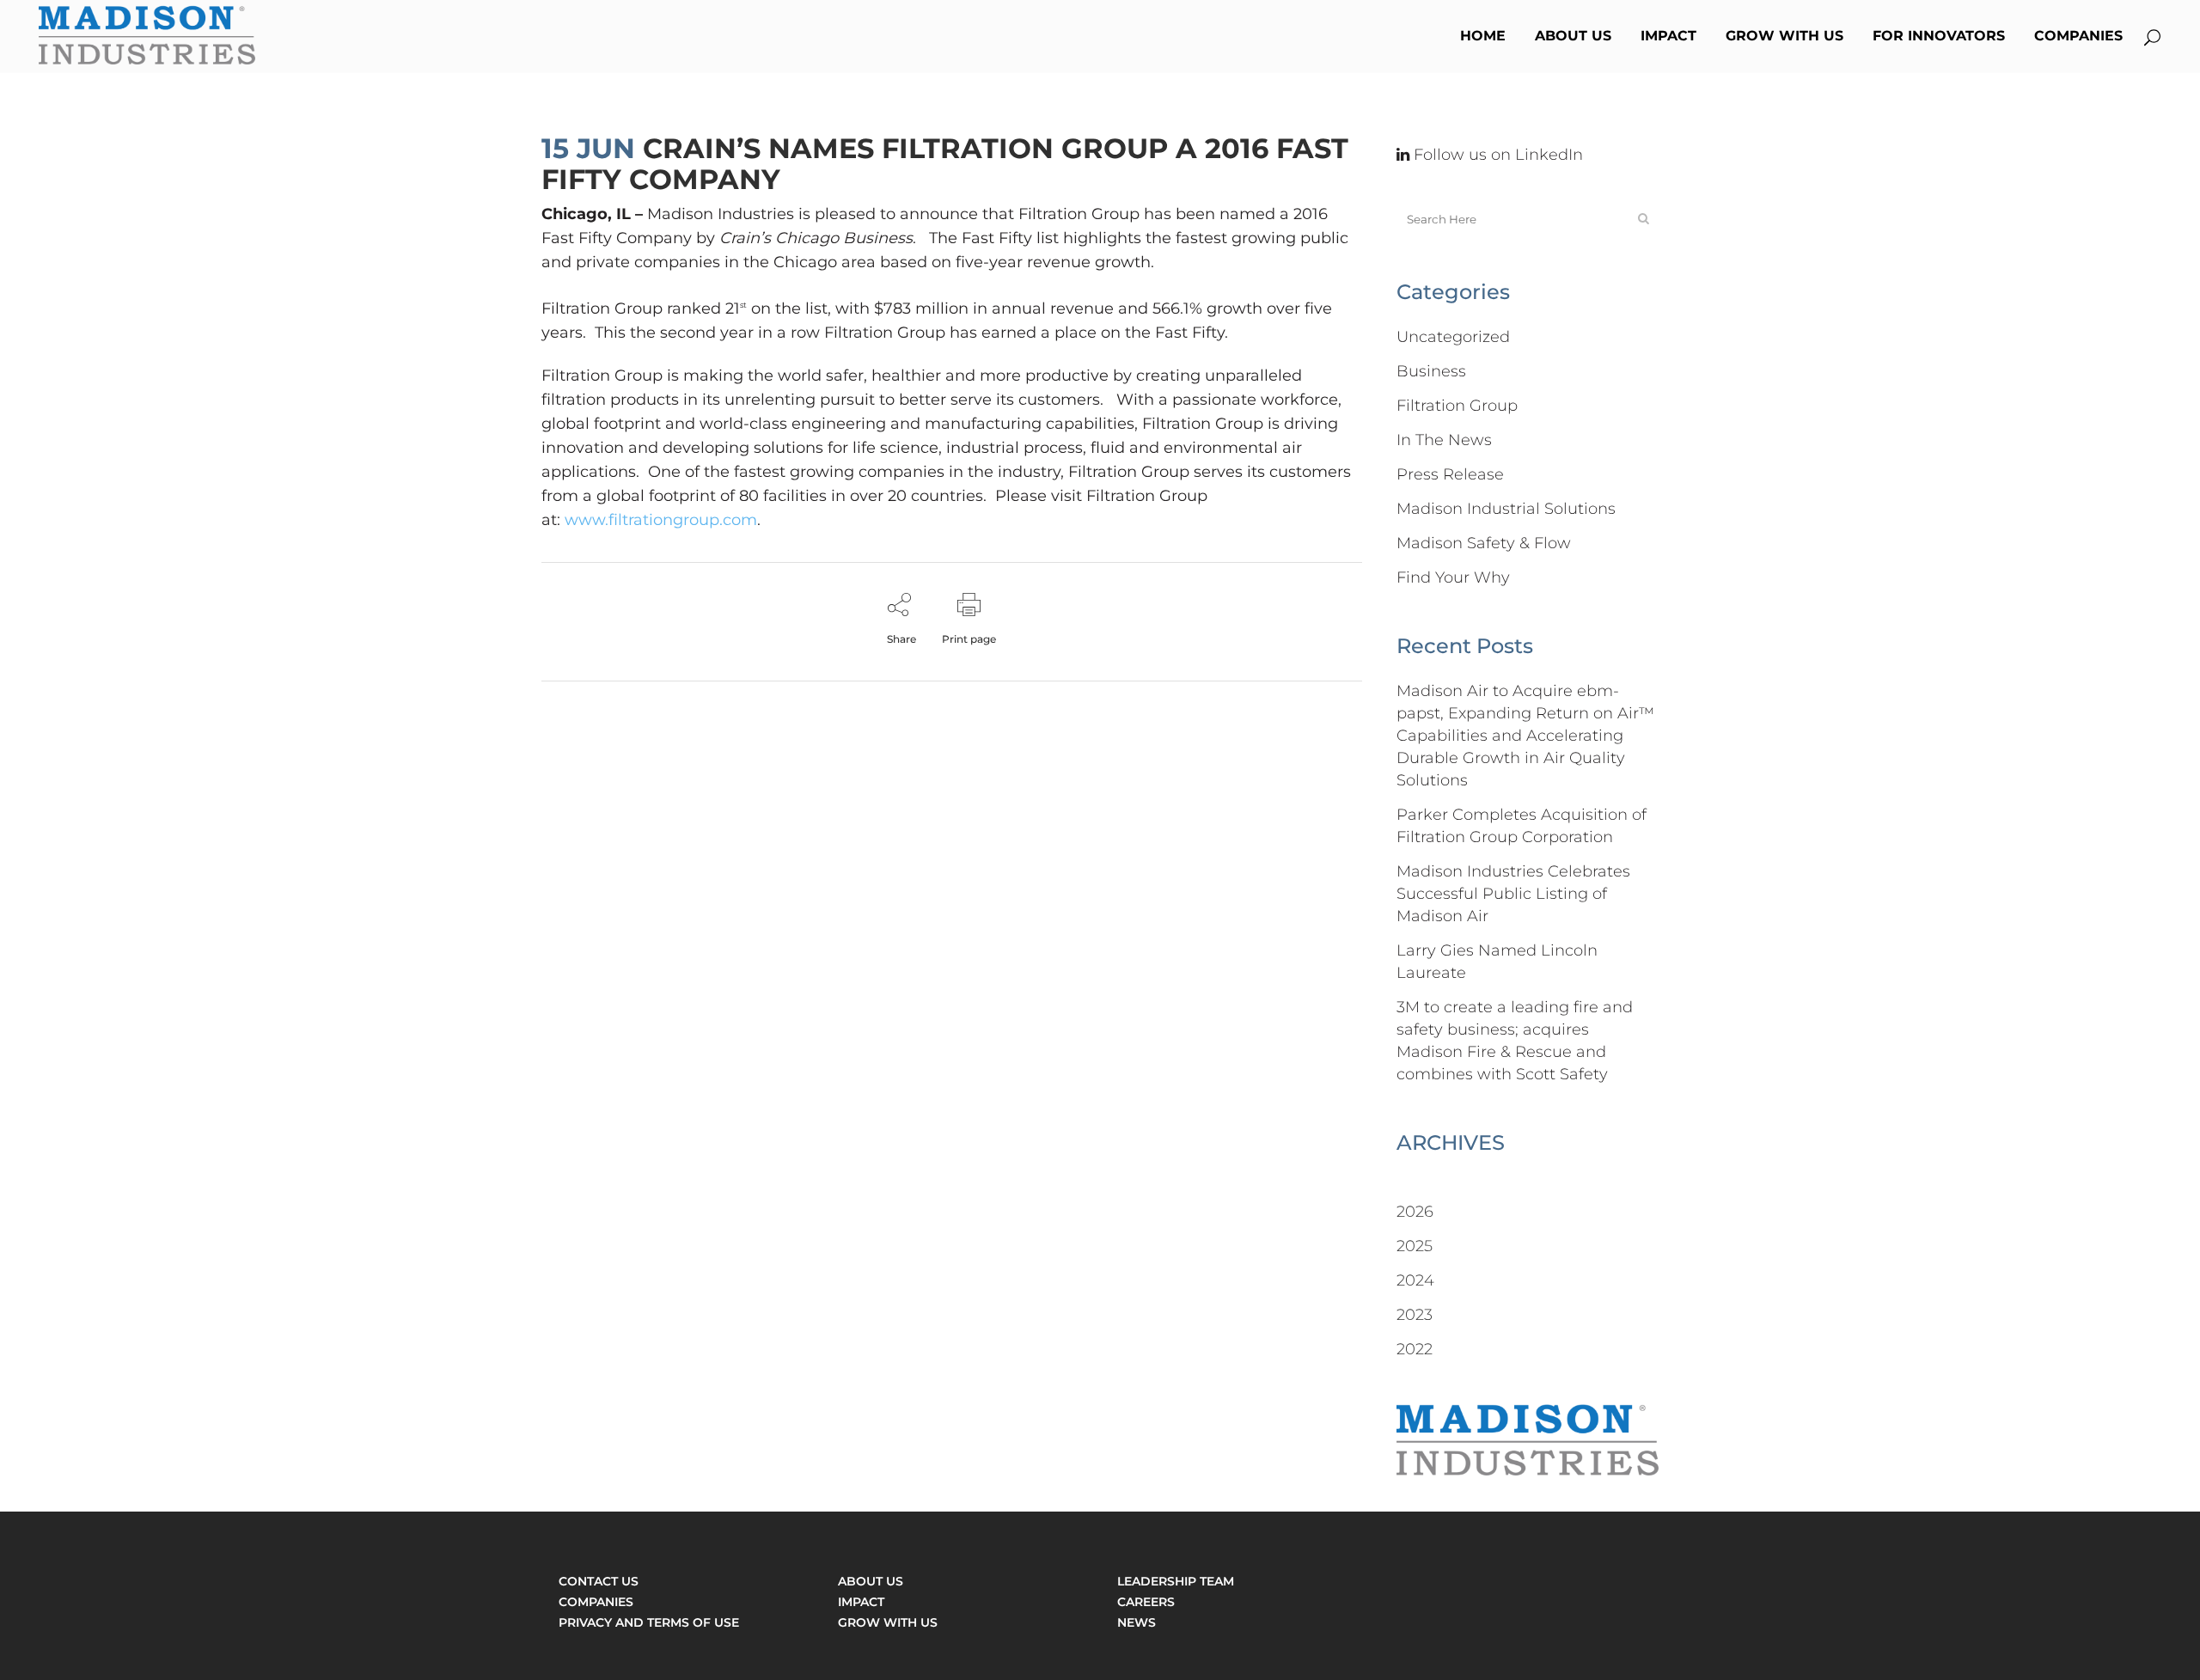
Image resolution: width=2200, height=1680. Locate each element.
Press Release (1450, 474)
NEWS (1137, 1622)
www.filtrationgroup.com (661, 520)
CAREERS (1146, 1602)
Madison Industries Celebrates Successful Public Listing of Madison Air (1513, 894)
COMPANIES (596, 1602)
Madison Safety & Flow (1484, 543)
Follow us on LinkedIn (1496, 155)
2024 (1415, 1280)
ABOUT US (871, 1581)
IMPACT (861, 1602)
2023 (1415, 1315)
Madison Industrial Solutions (1506, 509)
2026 (1415, 1212)
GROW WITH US (888, 1622)
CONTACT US (599, 1581)
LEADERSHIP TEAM (1176, 1581)
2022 (1415, 1349)
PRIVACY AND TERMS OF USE (649, 1622)
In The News (1444, 440)
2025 (1415, 1246)
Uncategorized (1453, 337)
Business (1431, 371)
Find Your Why (1453, 577)
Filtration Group (1457, 406)
